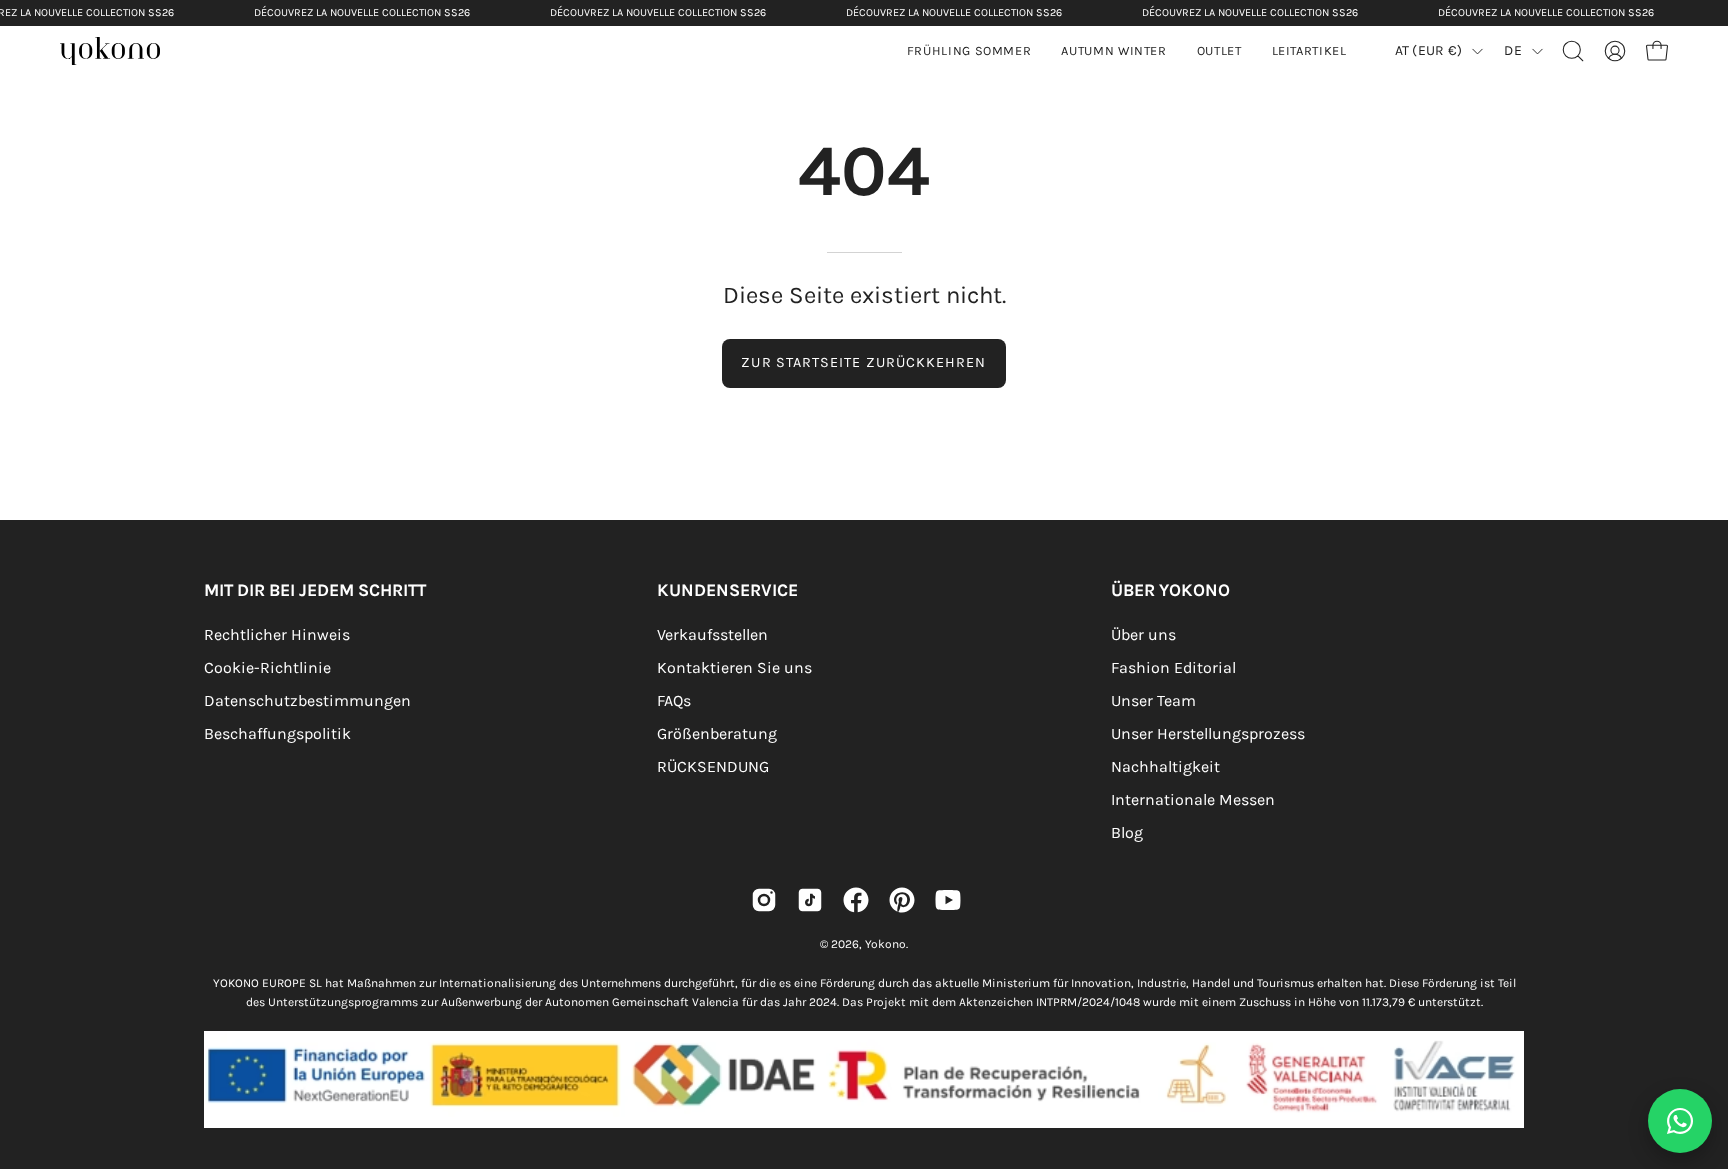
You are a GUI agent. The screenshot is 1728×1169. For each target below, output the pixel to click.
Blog (1127, 832)
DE (1513, 50)
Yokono (885, 944)
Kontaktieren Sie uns (734, 667)
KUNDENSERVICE (727, 590)
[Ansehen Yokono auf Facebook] (856, 900)
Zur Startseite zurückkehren (863, 362)
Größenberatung (717, 733)
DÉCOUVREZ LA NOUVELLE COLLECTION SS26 (362, 12)
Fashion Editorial (1173, 667)
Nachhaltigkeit (1165, 766)
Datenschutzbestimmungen (307, 700)
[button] (1113, 51)
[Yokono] (120, 53)
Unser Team (1153, 700)
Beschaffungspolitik (277, 733)
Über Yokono (1170, 590)
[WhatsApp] (1680, 1121)
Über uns (1143, 634)
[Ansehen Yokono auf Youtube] (948, 900)
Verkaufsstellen (712, 634)
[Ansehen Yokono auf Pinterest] (902, 900)
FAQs (674, 700)
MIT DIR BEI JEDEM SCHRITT (315, 590)
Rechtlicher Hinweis (277, 634)
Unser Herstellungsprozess (1208, 733)
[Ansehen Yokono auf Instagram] (764, 900)
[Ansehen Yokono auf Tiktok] (810, 900)
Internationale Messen (1193, 799)
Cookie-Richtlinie (267, 667)
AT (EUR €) (1429, 50)
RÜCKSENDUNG (713, 766)
